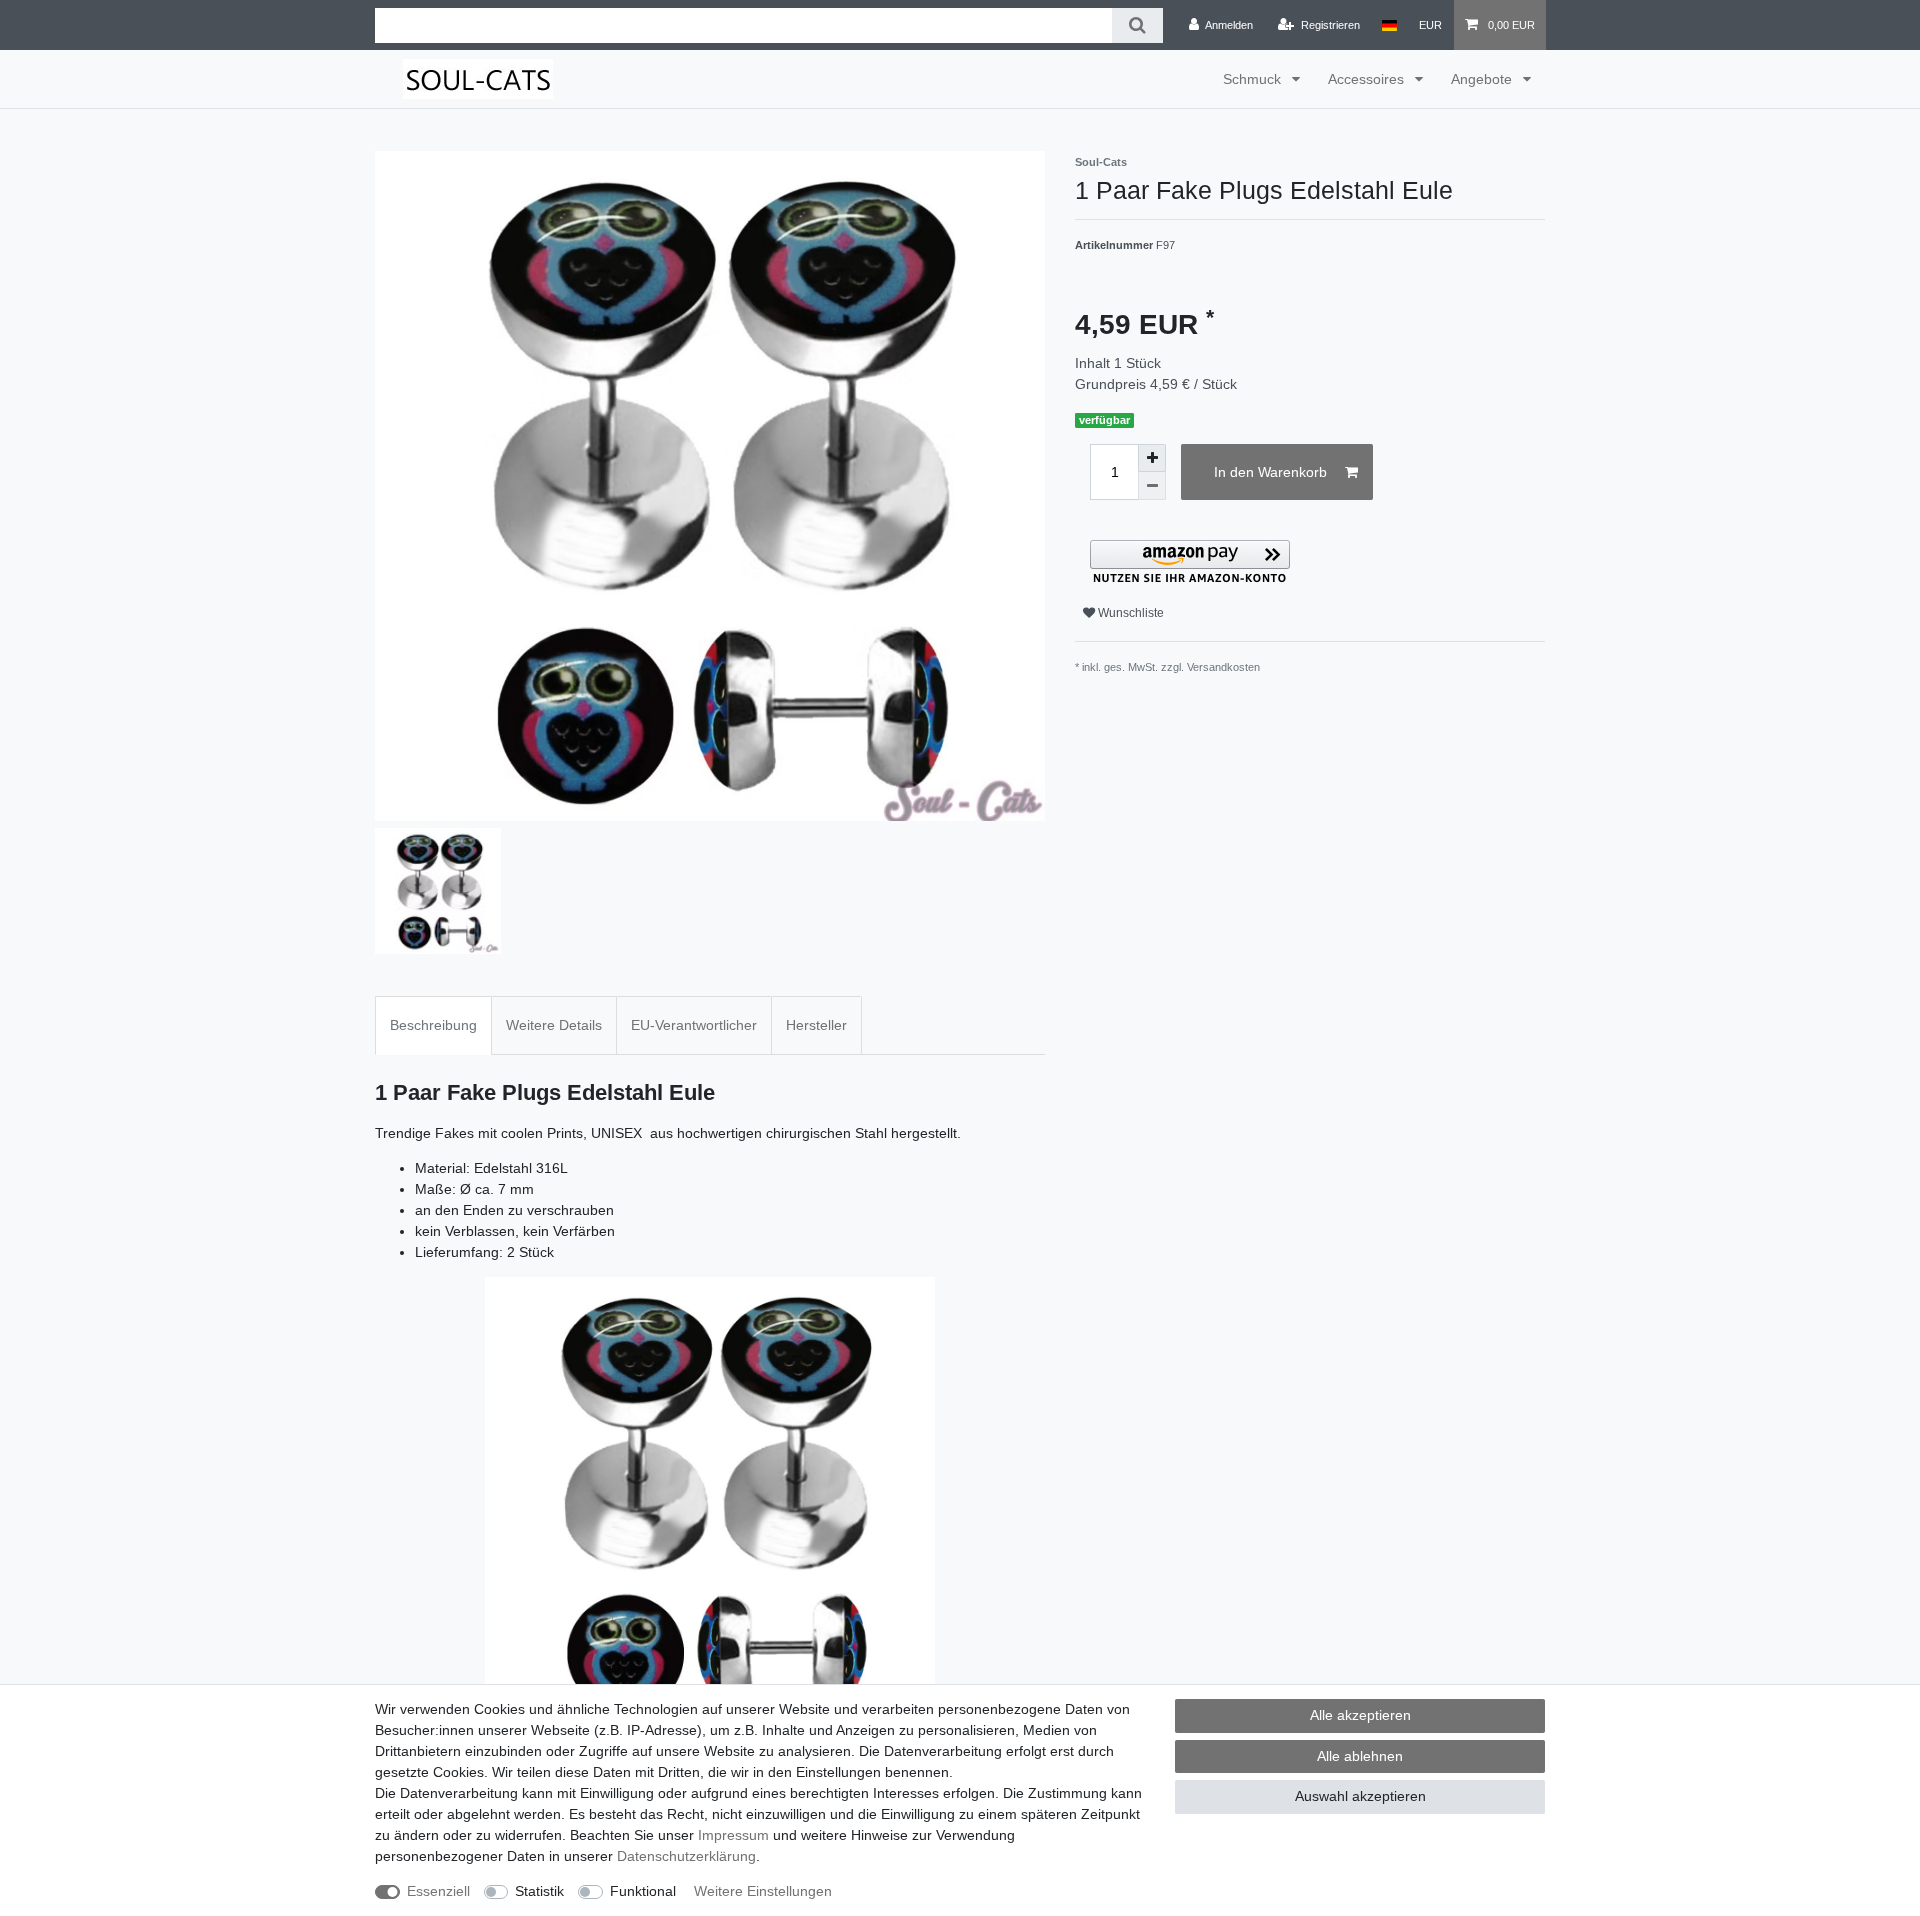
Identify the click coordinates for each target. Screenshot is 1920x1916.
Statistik (539, 1891)
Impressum (733, 1835)
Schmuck (1254, 79)
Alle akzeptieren (1360, 1715)
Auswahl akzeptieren (1360, 1796)
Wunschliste (1129, 613)
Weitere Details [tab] (554, 1025)
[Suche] (1137, 25)
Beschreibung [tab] (433, 1025)
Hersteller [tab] (816, 1025)
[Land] (1389, 25)
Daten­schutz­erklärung (686, 1856)
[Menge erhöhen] (1152, 458)
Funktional (643, 1891)
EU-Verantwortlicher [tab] (694, 1025)
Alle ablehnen (1360, 1756)
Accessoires (1368, 79)
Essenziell (438, 1891)
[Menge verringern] (1152, 486)
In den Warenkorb (1270, 472)
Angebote (1483, 79)
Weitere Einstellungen (763, 1891)
